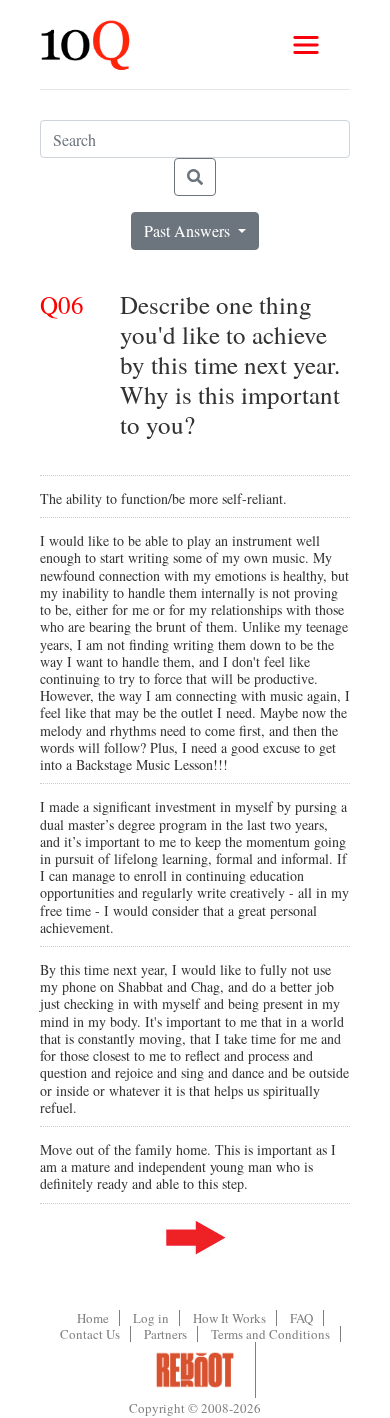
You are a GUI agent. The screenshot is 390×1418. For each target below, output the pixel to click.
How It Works (229, 1318)
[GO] (195, 177)
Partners (165, 1334)
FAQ (301, 1318)
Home (93, 1318)
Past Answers (189, 230)
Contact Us (90, 1334)
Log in (151, 1318)
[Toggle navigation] (306, 45)
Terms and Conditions (270, 1334)
